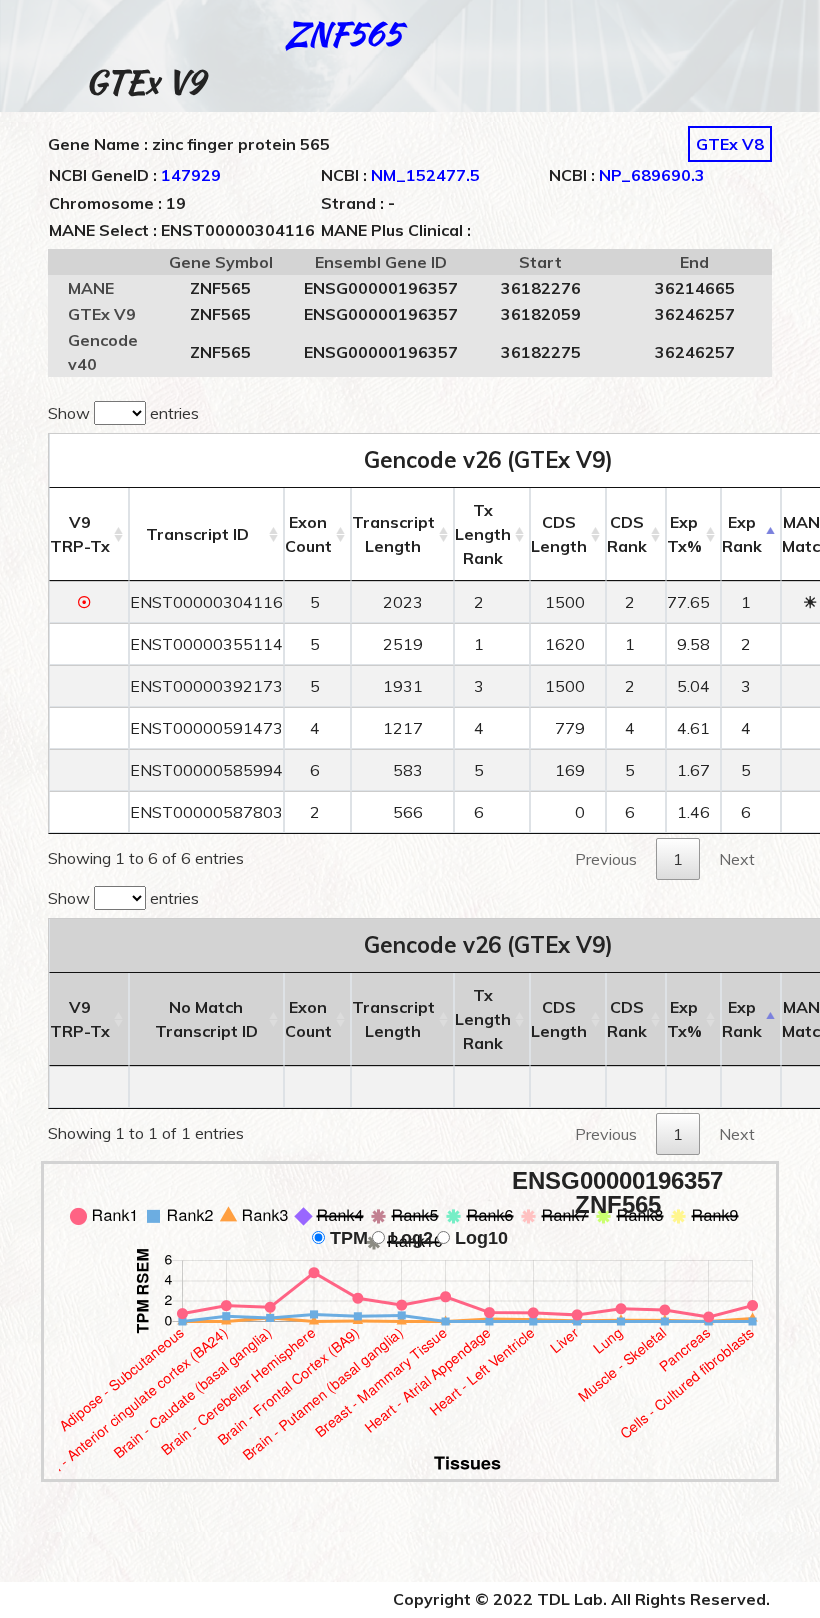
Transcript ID (197, 534)
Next (737, 859)
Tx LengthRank (483, 534)
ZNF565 (343, 33)
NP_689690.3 (652, 175)
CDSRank (627, 534)
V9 (80, 534)
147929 (191, 175)
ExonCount (308, 534)
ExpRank (742, 534)
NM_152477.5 (425, 175)
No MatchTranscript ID (206, 1019)
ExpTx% (684, 534)
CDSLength (559, 534)
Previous (606, 859)
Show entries (123, 413)
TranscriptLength (393, 534)
